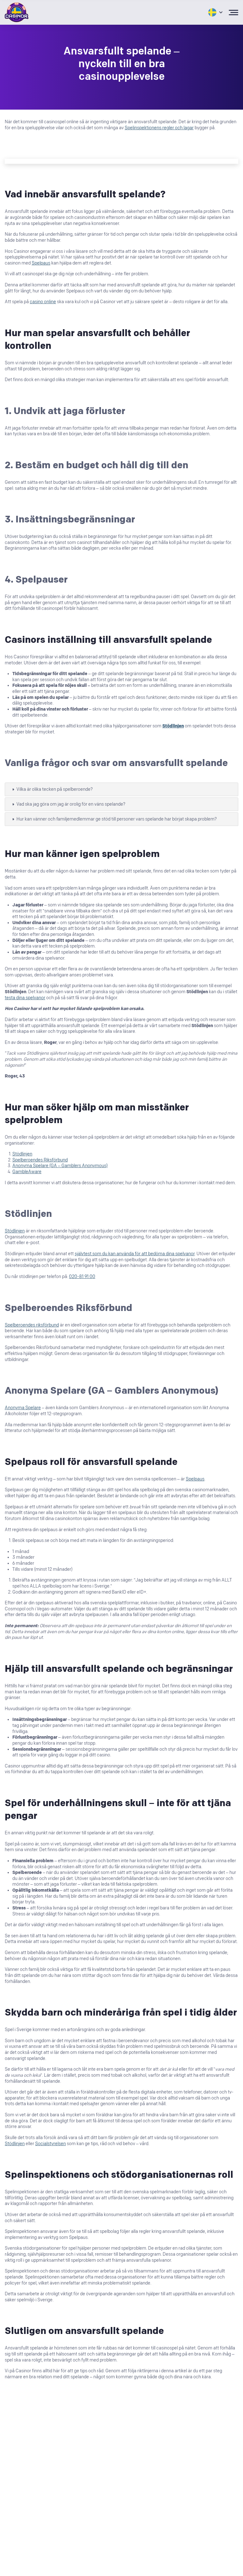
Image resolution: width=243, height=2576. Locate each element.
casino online (43, 302)
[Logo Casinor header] (17, 12)
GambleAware (27, 1172)
